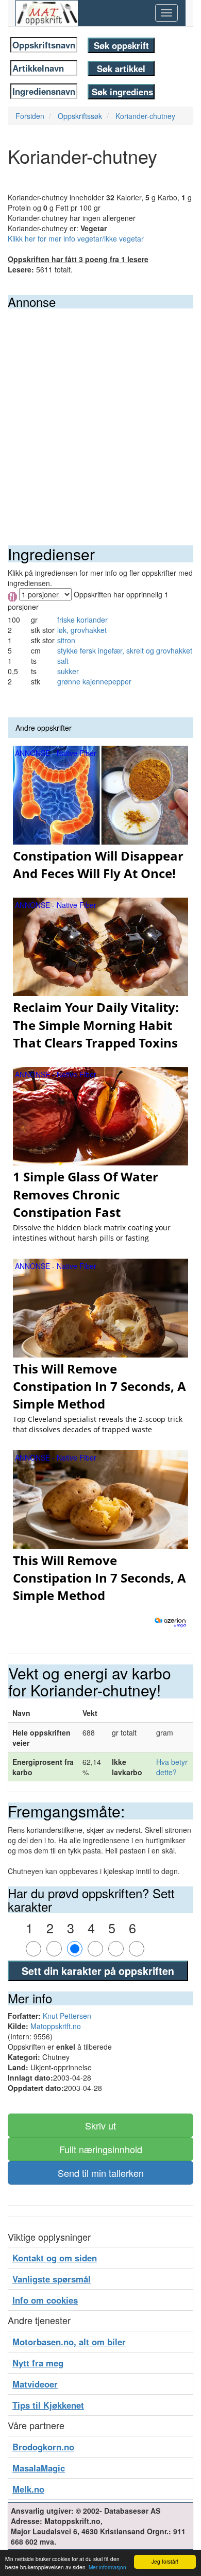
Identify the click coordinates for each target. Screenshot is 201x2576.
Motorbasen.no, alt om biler (69, 2342)
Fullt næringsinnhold (101, 2149)
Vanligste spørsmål (52, 2279)
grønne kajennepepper (94, 681)
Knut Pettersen (67, 2016)
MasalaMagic (39, 2468)
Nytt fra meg (38, 2363)
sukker (68, 671)
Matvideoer (35, 2384)
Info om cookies (45, 2300)
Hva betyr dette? (172, 1767)
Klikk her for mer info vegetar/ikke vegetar (76, 238)
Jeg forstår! (165, 2561)
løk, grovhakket (82, 630)
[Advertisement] (100, 414)
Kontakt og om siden (55, 2258)
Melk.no (28, 2489)
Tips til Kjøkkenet (48, 2405)
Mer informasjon (107, 2567)
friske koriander (82, 620)
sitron (66, 640)
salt (63, 661)
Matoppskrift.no (56, 2026)
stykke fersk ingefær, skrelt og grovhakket (125, 650)
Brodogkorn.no (43, 2447)
